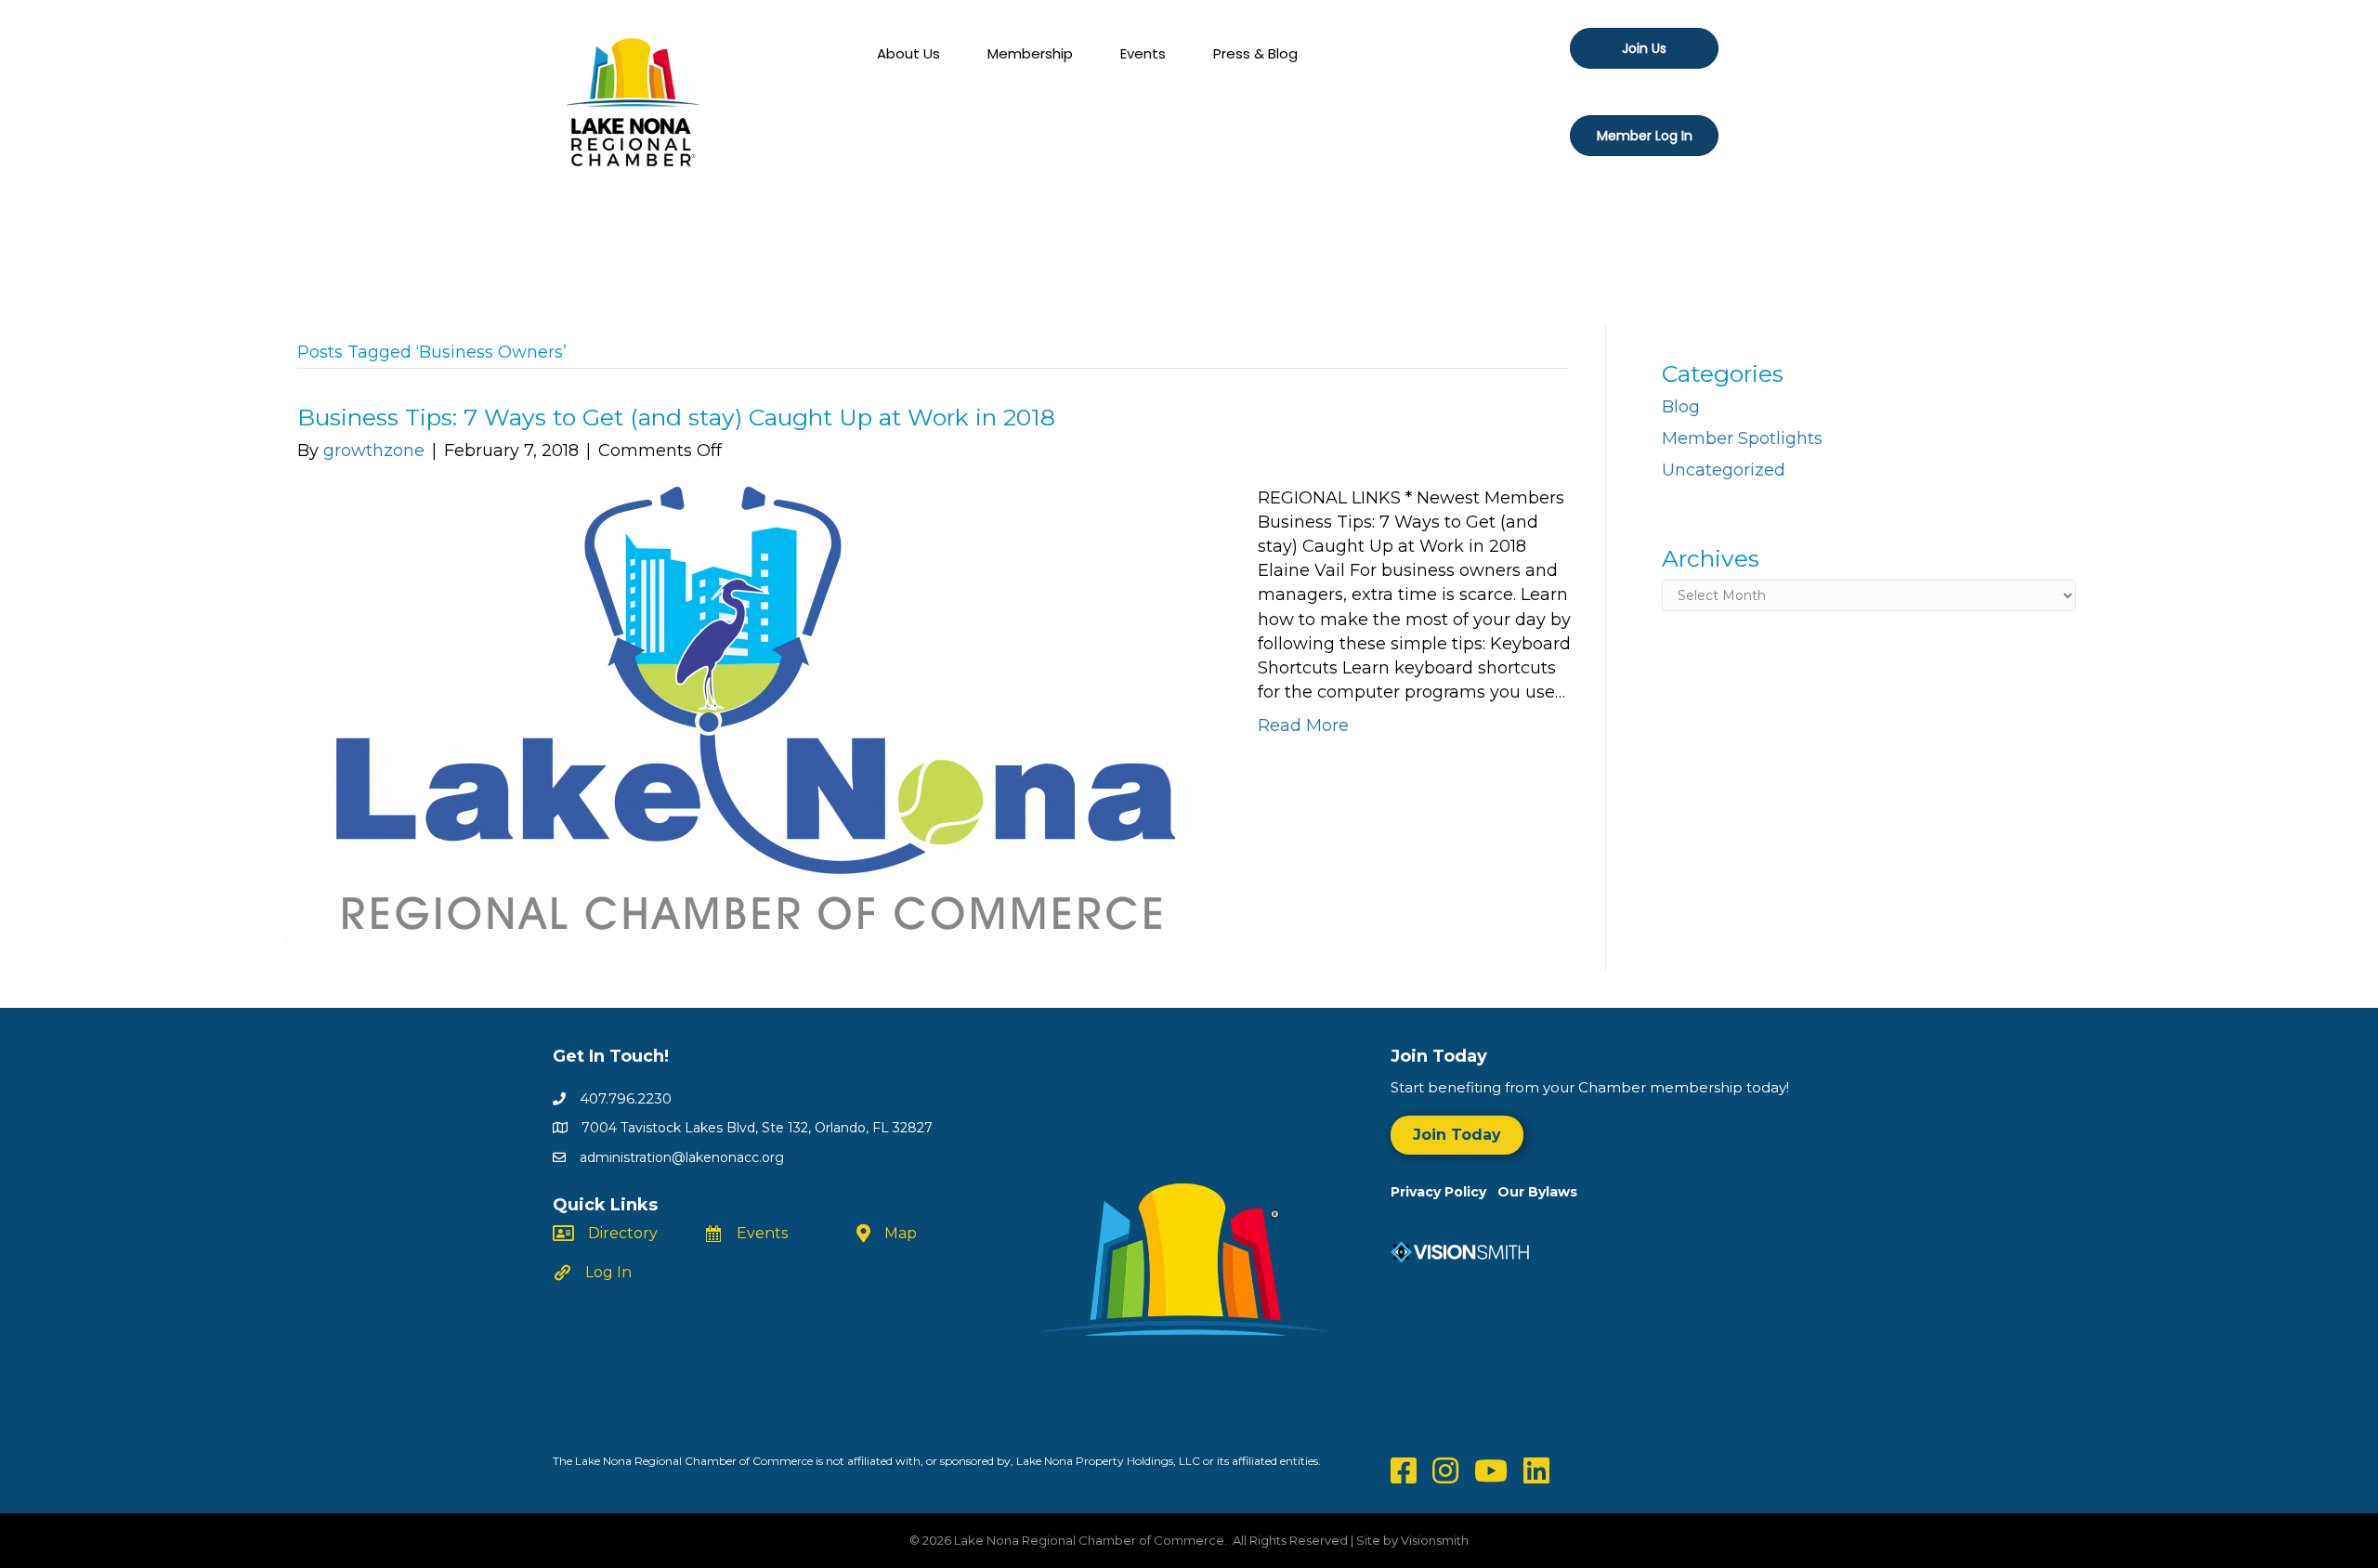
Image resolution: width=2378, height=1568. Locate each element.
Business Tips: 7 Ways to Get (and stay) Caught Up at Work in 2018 (676, 417)
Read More (1303, 725)
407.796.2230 (626, 1098)
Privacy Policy (1444, 1192)
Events (1143, 53)
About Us (908, 53)
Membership (1030, 53)
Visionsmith (1435, 1540)
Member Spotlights (1742, 438)
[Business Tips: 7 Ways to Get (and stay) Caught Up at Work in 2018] (759, 715)
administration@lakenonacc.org (682, 1157)
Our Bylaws (1537, 1192)
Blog (1681, 407)
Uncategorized (1724, 470)
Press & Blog (1255, 53)
